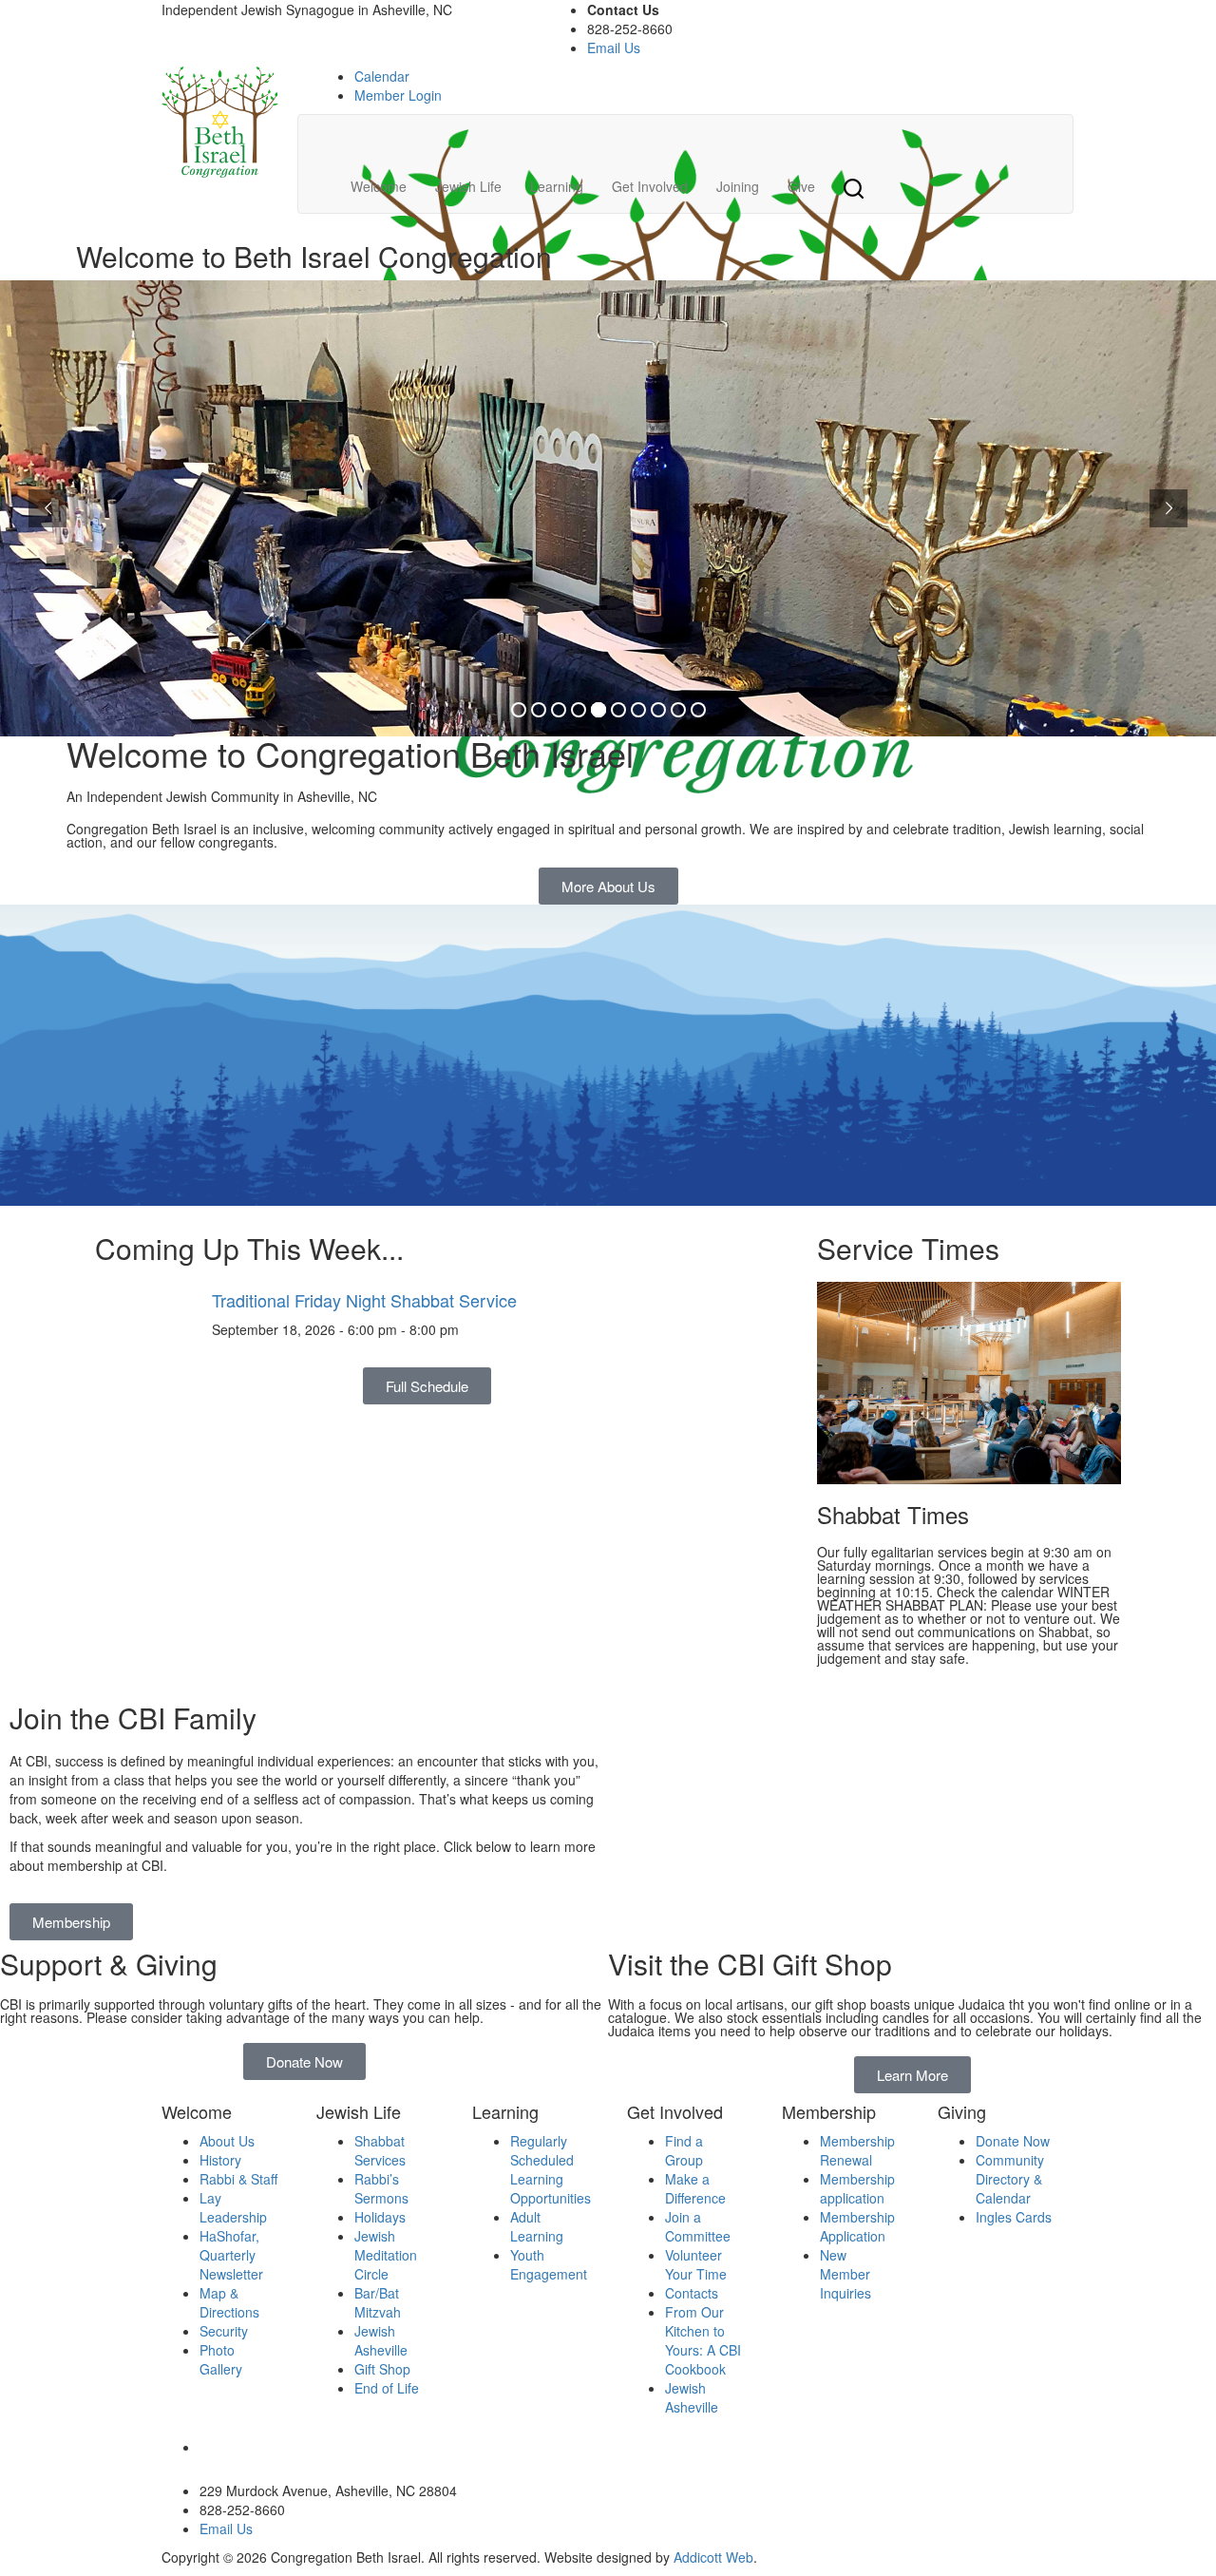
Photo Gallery (221, 2359)
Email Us (614, 48)
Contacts (692, 2293)
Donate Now (1013, 2141)
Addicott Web (713, 2557)
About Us (227, 2141)
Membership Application (857, 2226)
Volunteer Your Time (696, 2264)
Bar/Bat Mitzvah (378, 2302)
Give (801, 186)
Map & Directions (229, 2302)
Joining (738, 186)
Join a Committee (698, 2226)
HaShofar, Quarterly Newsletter (231, 2255)
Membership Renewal (857, 2150)
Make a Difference (695, 2188)
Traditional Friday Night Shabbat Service (364, 1300)
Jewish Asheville (381, 2340)
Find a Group (684, 2150)
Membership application (857, 2188)
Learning (557, 186)
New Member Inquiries (845, 2274)
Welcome (379, 186)
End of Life (387, 2388)
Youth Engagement (549, 2264)
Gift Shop (382, 2369)
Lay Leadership (233, 2207)
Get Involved (650, 186)
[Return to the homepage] (220, 122)
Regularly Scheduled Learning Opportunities (551, 2169)
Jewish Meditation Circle (386, 2255)
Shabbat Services (380, 2150)
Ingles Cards (1014, 2217)
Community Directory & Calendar (1010, 2179)
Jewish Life (468, 186)
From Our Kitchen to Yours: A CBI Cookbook (703, 2340)
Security (224, 2331)
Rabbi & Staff (238, 2179)
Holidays (380, 2217)
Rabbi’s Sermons (381, 2188)
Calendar (382, 76)
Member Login (398, 95)
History (220, 2160)
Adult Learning (537, 2226)
